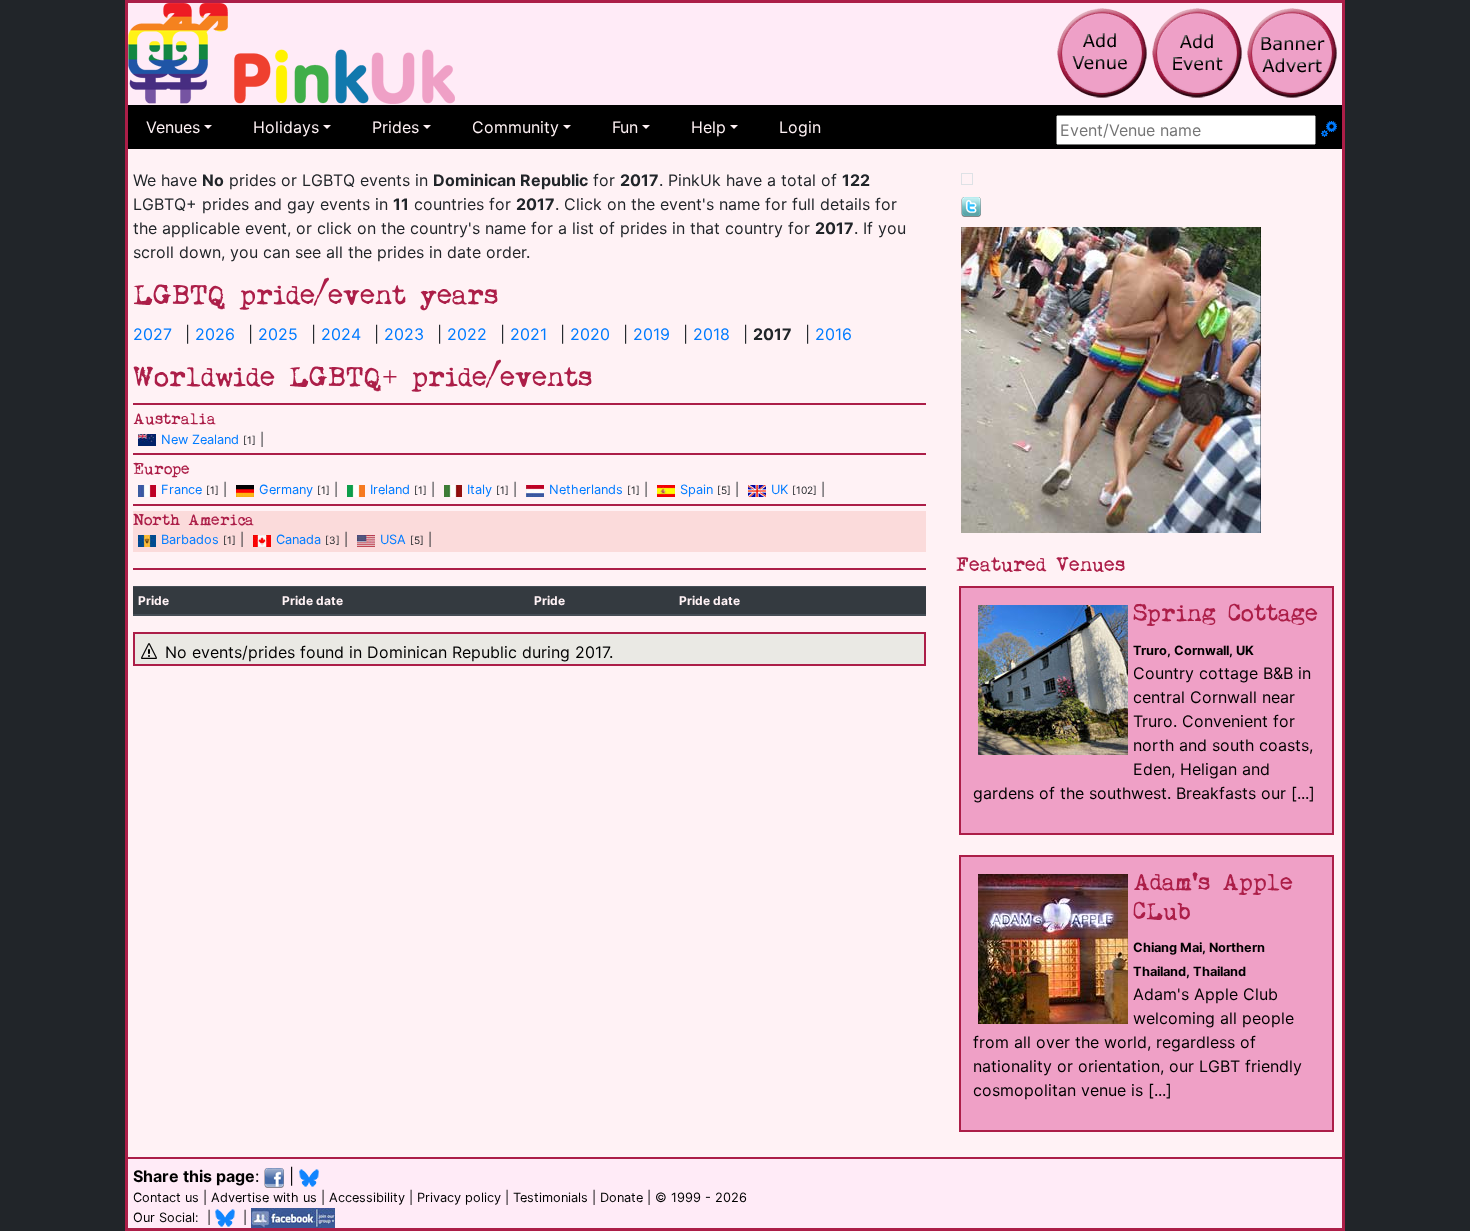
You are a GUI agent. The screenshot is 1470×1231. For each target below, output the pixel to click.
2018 (711, 334)
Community (515, 127)
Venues (173, 127)
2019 (651, 334)
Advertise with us (264, 1197)
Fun (625, 127)
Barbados (190, 539)
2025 (278, 334)
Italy (479, 489)
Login (800, 127)
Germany (286, 489)
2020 (590, 334)
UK (779, 489)
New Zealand (200, 439)
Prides (395, 127)
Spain (696, 489)
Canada (298, 539)
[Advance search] (1329, 130)
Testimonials (550, 1197)
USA (393, 539)
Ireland (390, 489)
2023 (404, 334)
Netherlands (586, 489)
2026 (215, 334)
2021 (528, 334)
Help (708, 127)
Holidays (286, 127)
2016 (833, 334)
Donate (621, 1197)
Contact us (166, 1197)
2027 (152, 334)
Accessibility (367, 1197)
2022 (467, 334)
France (181, 489)
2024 (341, 334)
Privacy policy (459, 1197)
